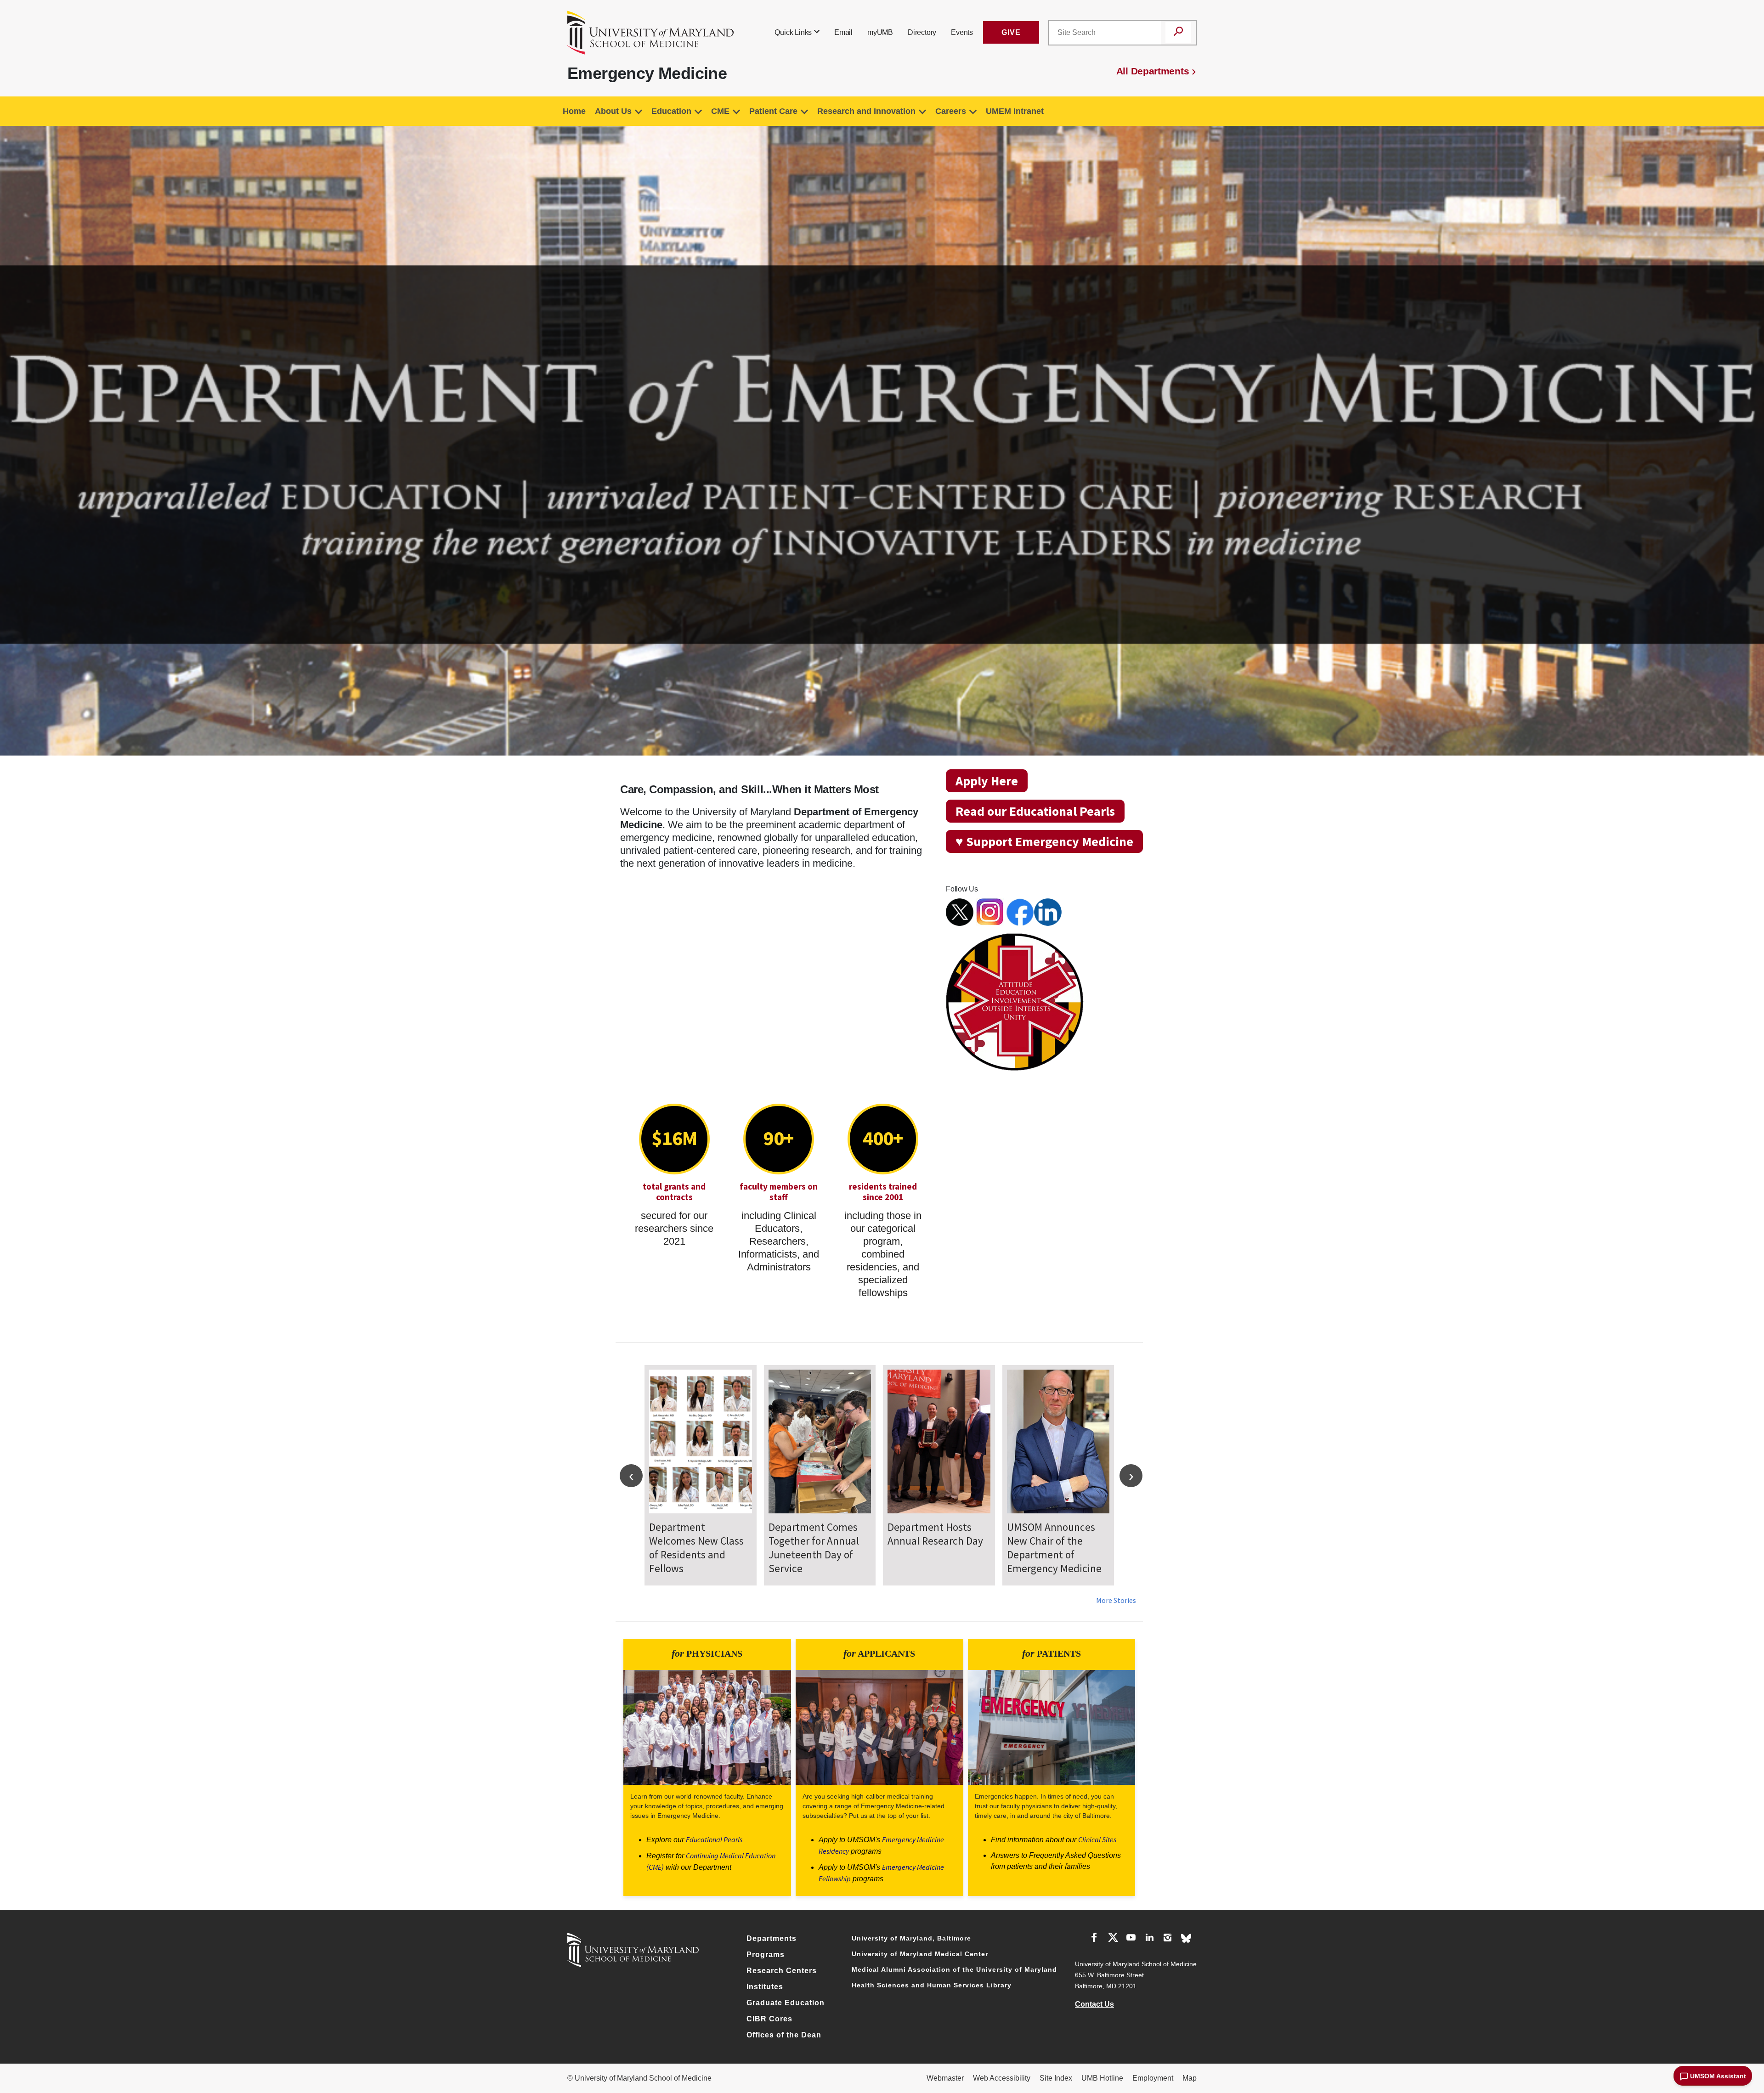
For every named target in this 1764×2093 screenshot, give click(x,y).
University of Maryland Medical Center (920, 1954)
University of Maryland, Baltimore (911, 1938)
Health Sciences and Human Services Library (932, 1985)
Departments (772, 1938)
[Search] (1178, 33)
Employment (1153, 2078)
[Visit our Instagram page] (1168, 1939)
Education (671, 111)
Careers (951, 111)
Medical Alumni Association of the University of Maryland (954, 1969)
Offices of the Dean (784, 2035)
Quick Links (793, 32)
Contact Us (1094, 2004)
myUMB (880, 32)
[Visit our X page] (1113, 1939)
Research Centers (782, 1971)
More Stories (1116, 1600)
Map (1190, 2078)
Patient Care (773, 111)
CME (720, 111)
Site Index (1056, 2078)
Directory (922, 32)
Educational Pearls (714, 1839)
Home (574, 111)
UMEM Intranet (1015, 111)
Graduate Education (786, 2003)
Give (1011, 32)
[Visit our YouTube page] (1131, 1939)
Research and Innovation (866, 111)
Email (843, 32)
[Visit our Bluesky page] (1186, 1938)
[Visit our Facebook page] (1094, 1939)
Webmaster (945, 2078)
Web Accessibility (1002, 2078)
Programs (766, 1955)
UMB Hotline (1102, 2078)
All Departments (1153, 71)
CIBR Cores (769, 2019)
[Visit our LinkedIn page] (1149, 1939)
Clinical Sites (1097, 1839)
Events (962, 32)
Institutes (765, 1987)
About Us (613, 111)
